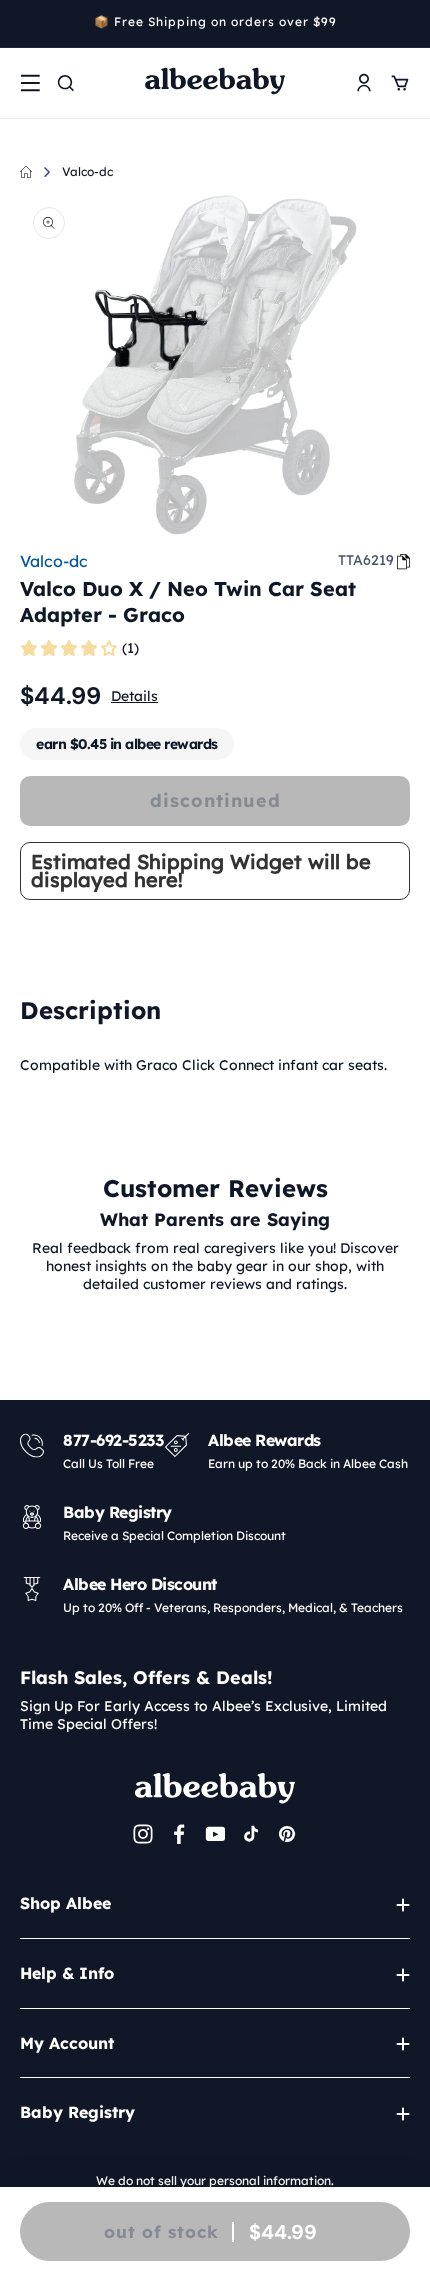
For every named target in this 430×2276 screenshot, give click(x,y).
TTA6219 (366, 560)
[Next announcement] (403, 24)
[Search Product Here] (66, 83)
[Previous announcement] (27, 24)
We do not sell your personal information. (215, 2180)
